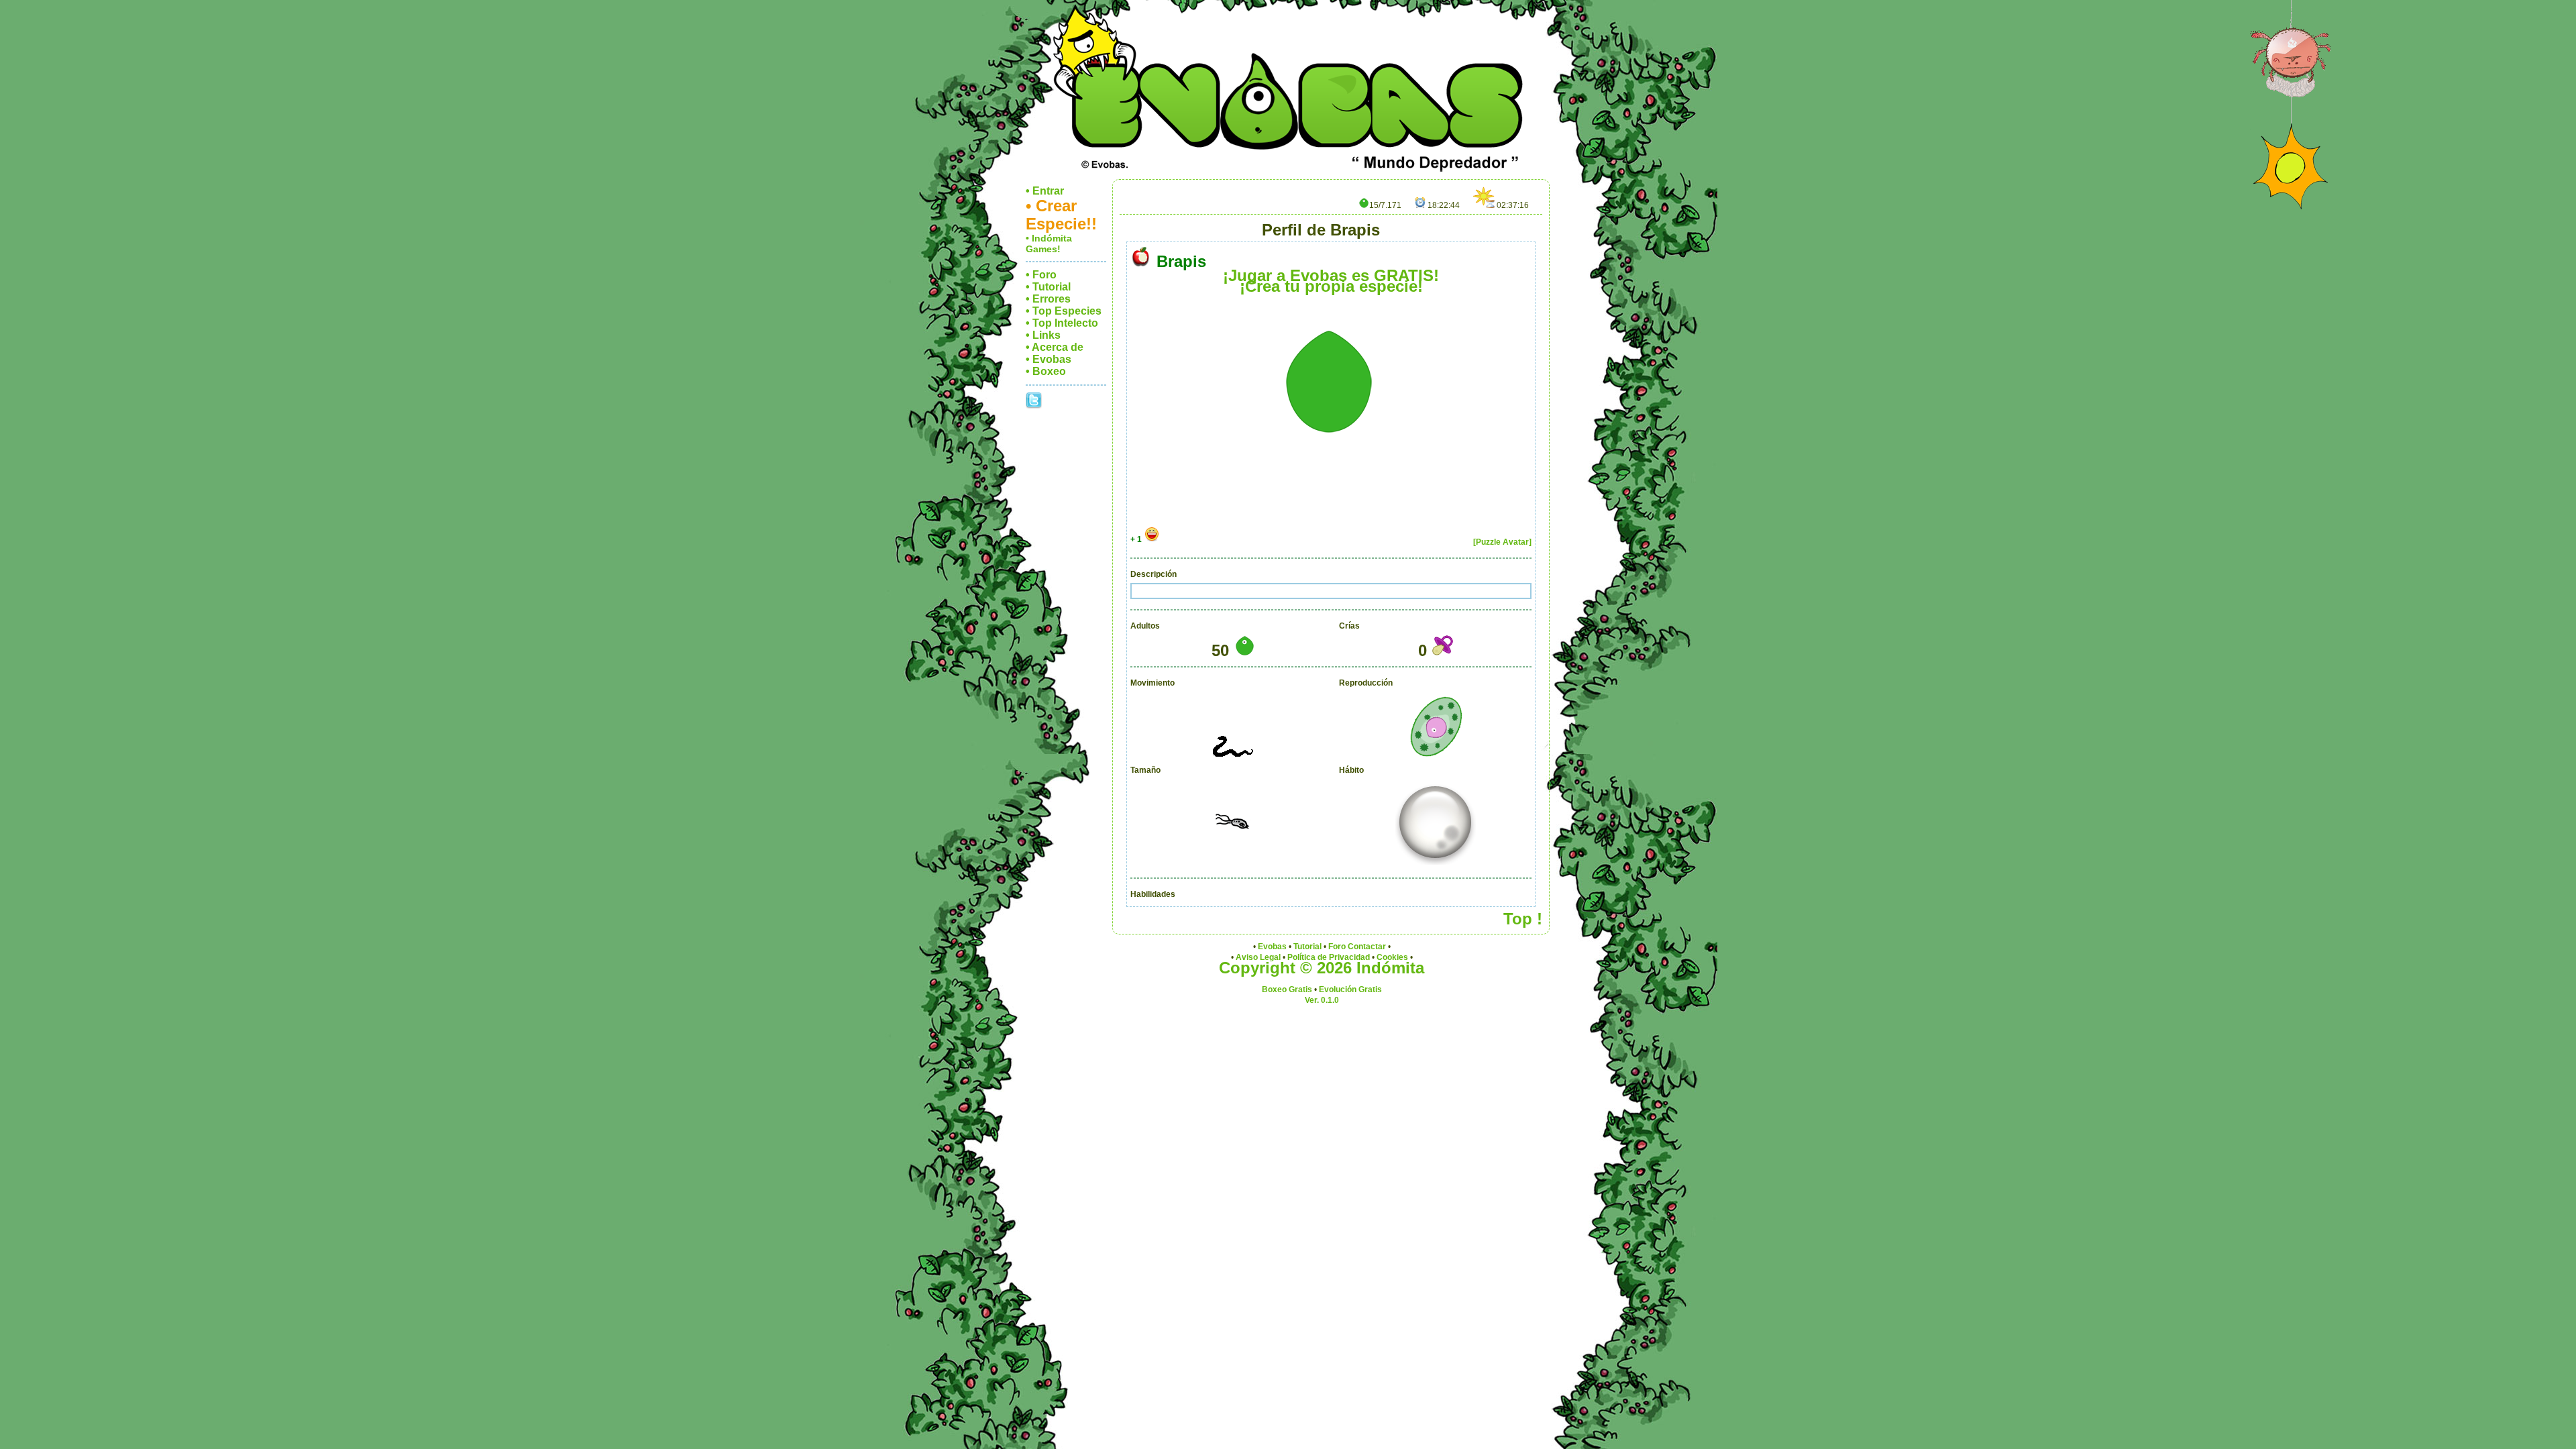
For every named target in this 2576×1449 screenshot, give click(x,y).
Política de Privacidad (1329, 957)
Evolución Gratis (1350, 989)
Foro (1337, 947)
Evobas (1272, 947)
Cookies (1392, 957)
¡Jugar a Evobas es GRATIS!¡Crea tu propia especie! (1331, 281)
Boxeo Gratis (1287, 989)
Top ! (1523, 919)
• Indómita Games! (1049, 244)
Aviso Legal (1258, 957)
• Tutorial (1048, 287)
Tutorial (1307, 947)
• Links (1043, 335)
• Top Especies (1064, 311)
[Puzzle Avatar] (1502, 542)
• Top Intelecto (1062, 323)
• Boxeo (1046, 371)
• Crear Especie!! (1061, 215)
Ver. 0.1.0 (1322, 1000)
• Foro (1041, 275)
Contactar (1367, 947)
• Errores (1048, 299)
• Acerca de (1055, 347)
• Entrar (1045, 191)
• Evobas (1049, 359)
